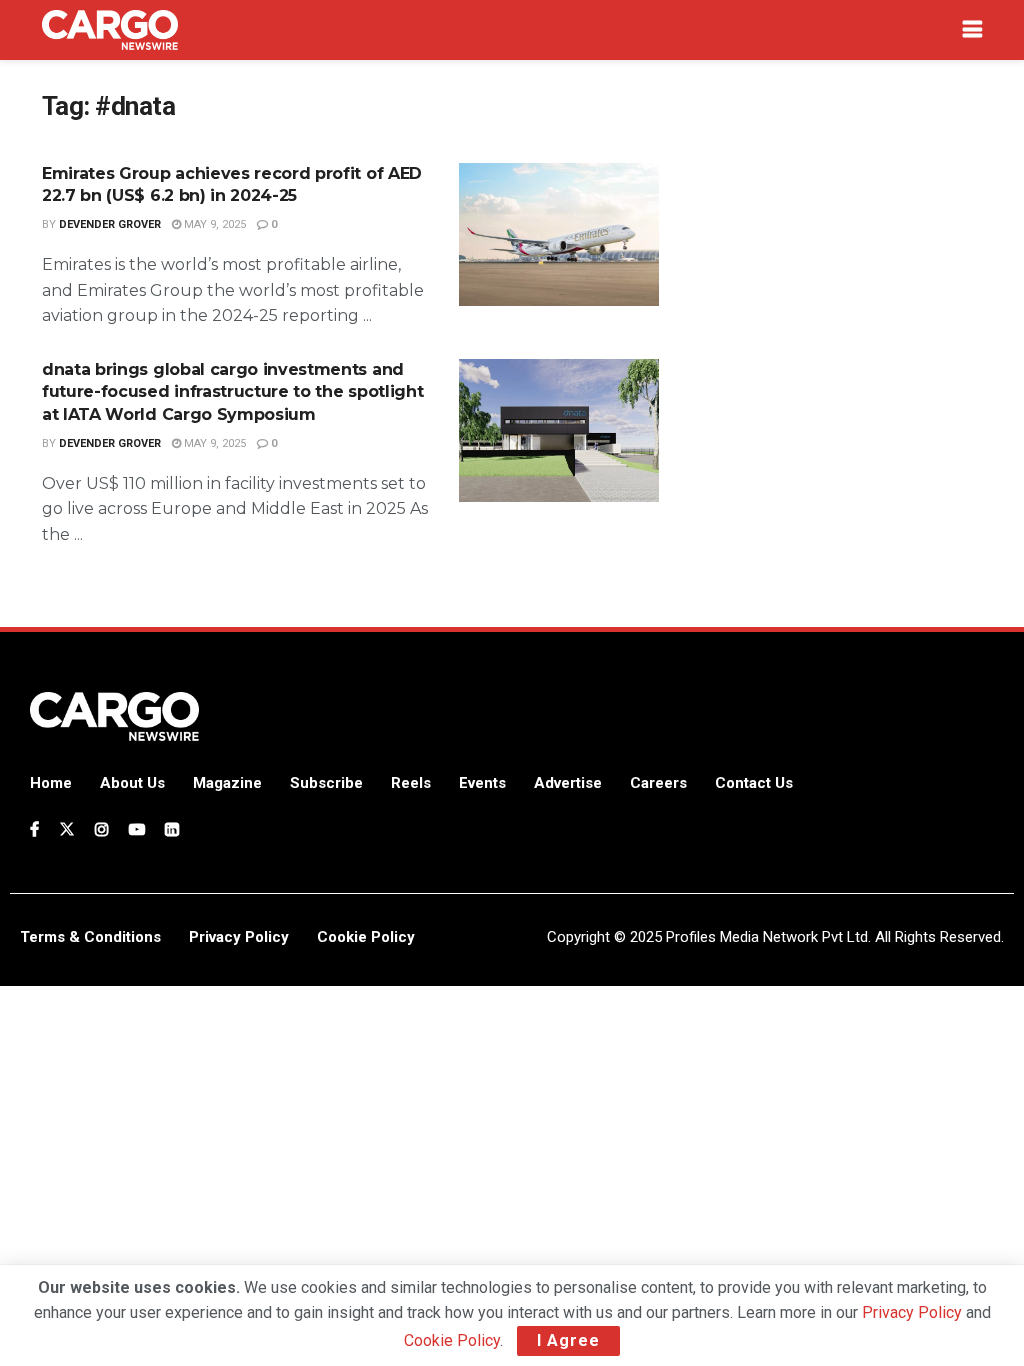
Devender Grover (110, 224)
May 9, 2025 (213, 224)
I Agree (568, 1340)
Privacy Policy (912, 1312)
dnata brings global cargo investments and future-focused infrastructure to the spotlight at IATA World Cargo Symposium (232, 392)
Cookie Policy (452, 1340)
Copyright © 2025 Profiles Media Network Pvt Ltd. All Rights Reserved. (775, 937)
